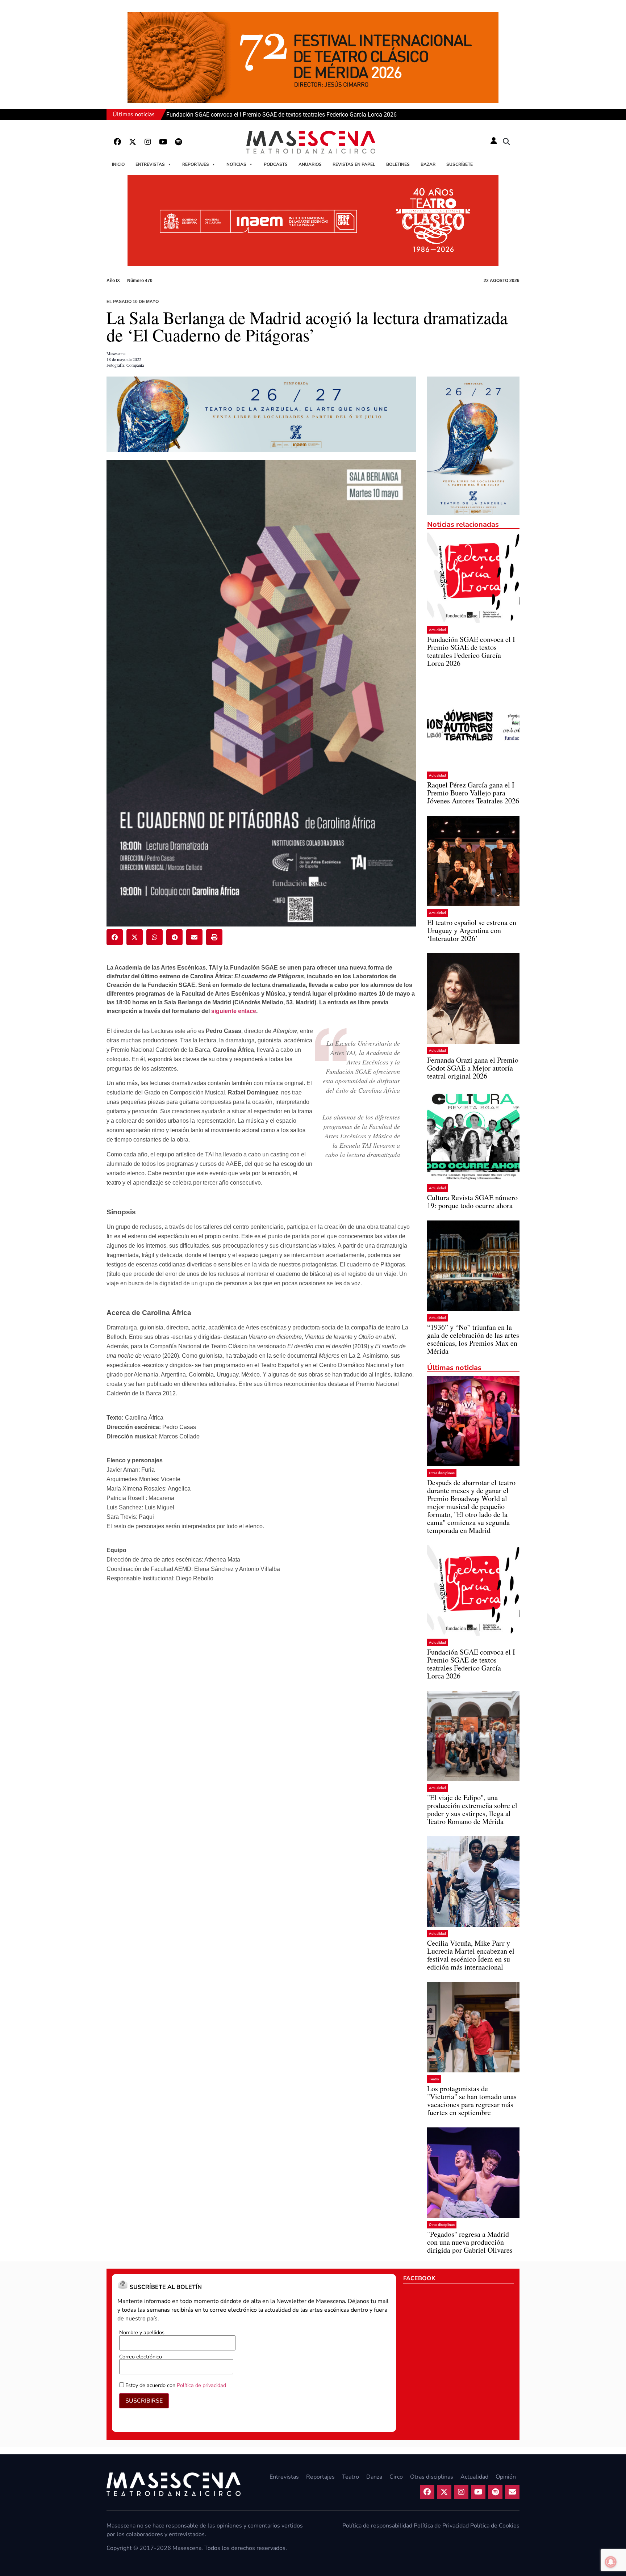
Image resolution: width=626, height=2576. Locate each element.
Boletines (398, 164)
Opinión (506, 2477)
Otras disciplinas (442, 1473)
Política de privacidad (201, 2385)
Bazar (428, 164)
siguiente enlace (234, 1011)
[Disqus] (261, 1702)
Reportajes (196, 164)
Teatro (434, 2079)
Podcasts (276, 164)
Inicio (118, 164)
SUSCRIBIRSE (144, 2401)
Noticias (236, 164)
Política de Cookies (495, 2526)
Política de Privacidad (441, 2526)
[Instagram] (148, 142)
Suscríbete (460, 164)
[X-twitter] (133, 142)
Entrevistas (150, 164)
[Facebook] (117, 142)
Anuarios (310, 164)
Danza (374, 2477)
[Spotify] (178, 142)
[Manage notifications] (611, 2562)
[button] (506, 142)
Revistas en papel (354, 164)
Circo (396, 2477)
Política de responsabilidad (377, 2526)
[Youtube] (163, 142)
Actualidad (437, 630)
